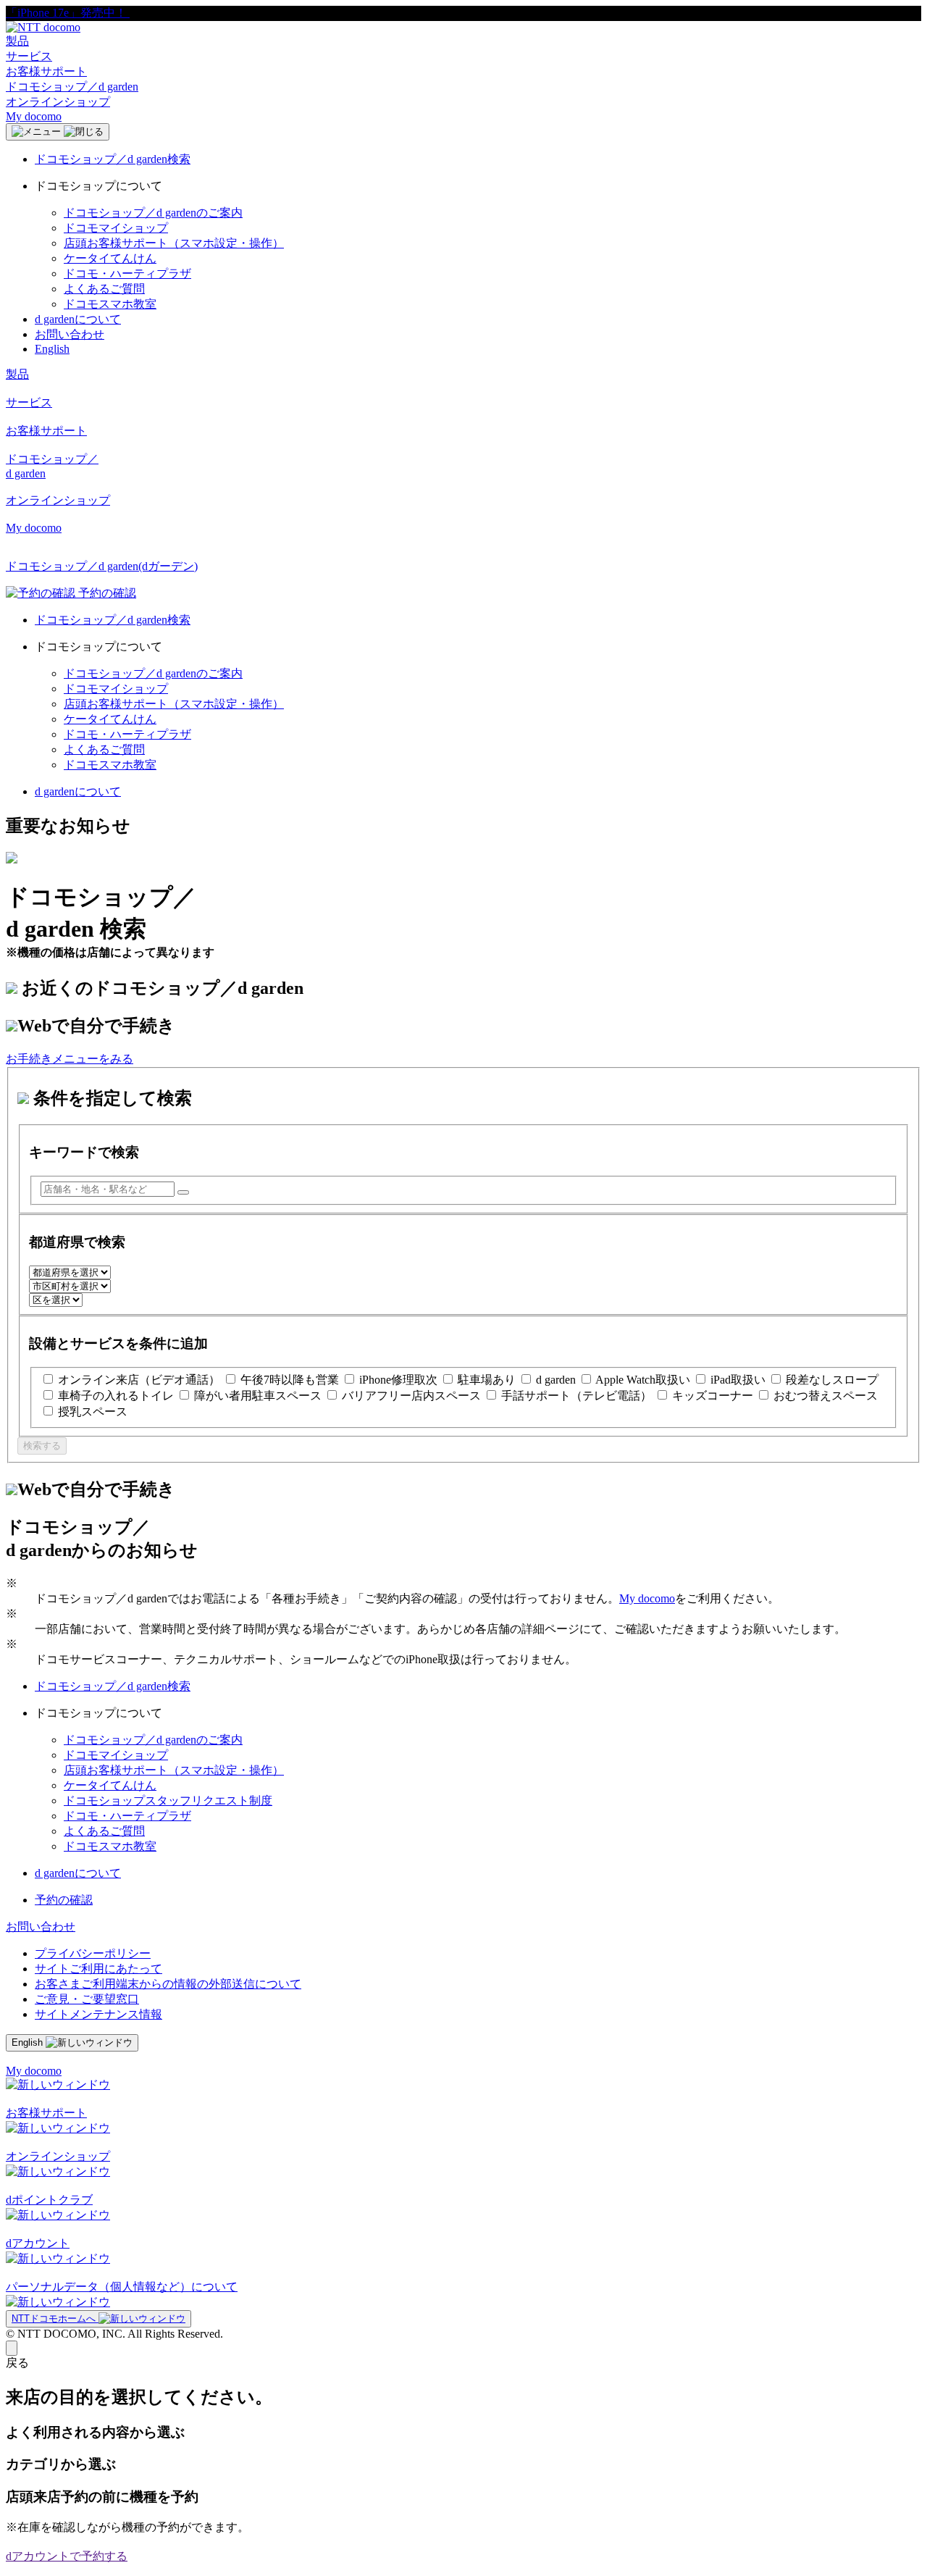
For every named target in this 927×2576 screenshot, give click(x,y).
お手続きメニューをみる (70, 1059)
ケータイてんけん (110, 258)
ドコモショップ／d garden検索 (113, 159)
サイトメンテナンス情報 (98, 2014)
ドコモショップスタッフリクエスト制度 (168, 1801)
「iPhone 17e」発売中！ (68, 13)
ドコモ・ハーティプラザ (127, 273)
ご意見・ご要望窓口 (87, 1999)
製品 (17, 41)
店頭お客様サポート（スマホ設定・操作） (174, 243)
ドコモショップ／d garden (72, 87)
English (52, 349)
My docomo (34, 116)
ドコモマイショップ (116, 228)
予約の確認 (64, 1900)
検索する (42, 1446)
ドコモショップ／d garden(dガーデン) (102, 566)
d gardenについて (78, 319)
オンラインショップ (58, 102)
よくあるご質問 (104, 289)
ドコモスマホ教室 (110, 304)
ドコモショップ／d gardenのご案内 (153, 213)
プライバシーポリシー (93, 1953)
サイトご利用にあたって (98, 1969)
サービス (29, 56)
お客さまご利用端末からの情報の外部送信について (168, 1984)
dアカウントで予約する (67, 2556)
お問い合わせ (70, 334)
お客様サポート (46, 71)
